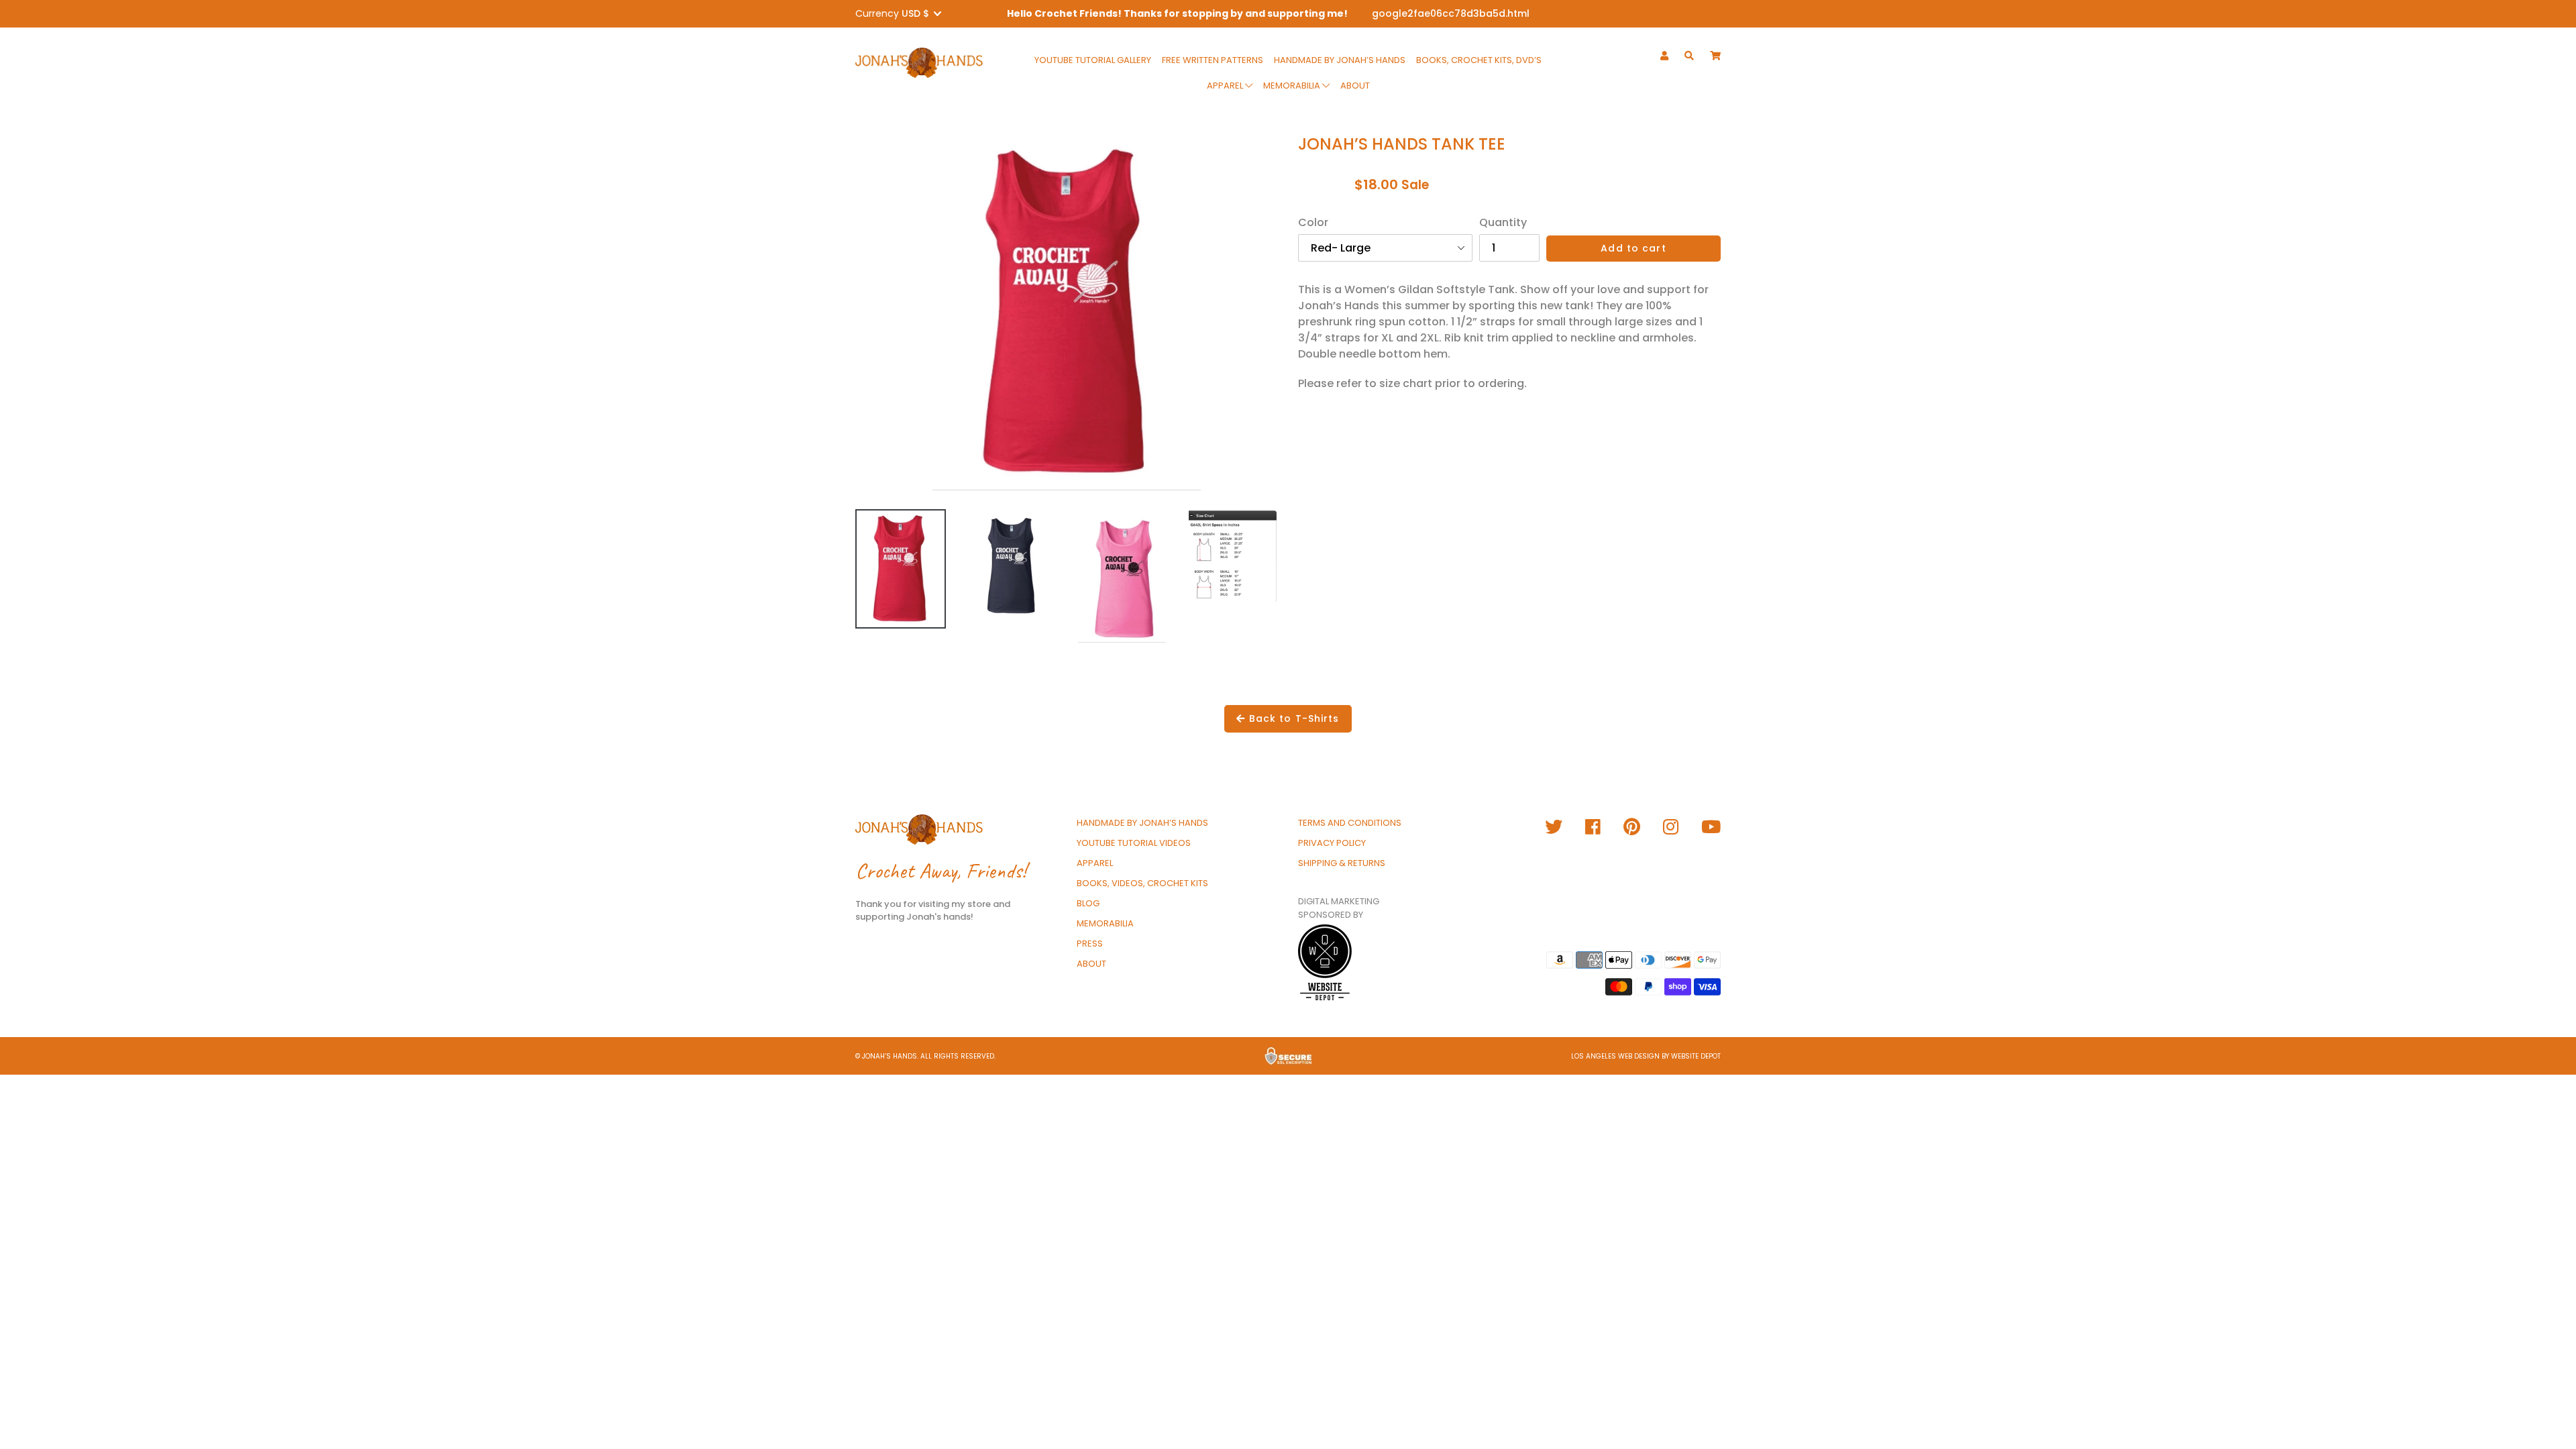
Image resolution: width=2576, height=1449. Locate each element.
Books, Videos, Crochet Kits (1142, 883)
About (1355, 86)
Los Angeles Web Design (1615, 1056)
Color (1313, 222)
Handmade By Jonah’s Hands (1340, 60)
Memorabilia (1293, 86)
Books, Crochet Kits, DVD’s (1479, 60)
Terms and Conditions (1350, 823)
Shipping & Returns (1342, 863)
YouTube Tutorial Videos (1134, 843)
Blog (1088, 903)
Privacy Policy (1332, 843)
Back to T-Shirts (1293, 718)
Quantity (1503, 222)
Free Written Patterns (1213, 60)
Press (1090, 944)
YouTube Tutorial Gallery (1093, 60)
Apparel (1226, 86)
